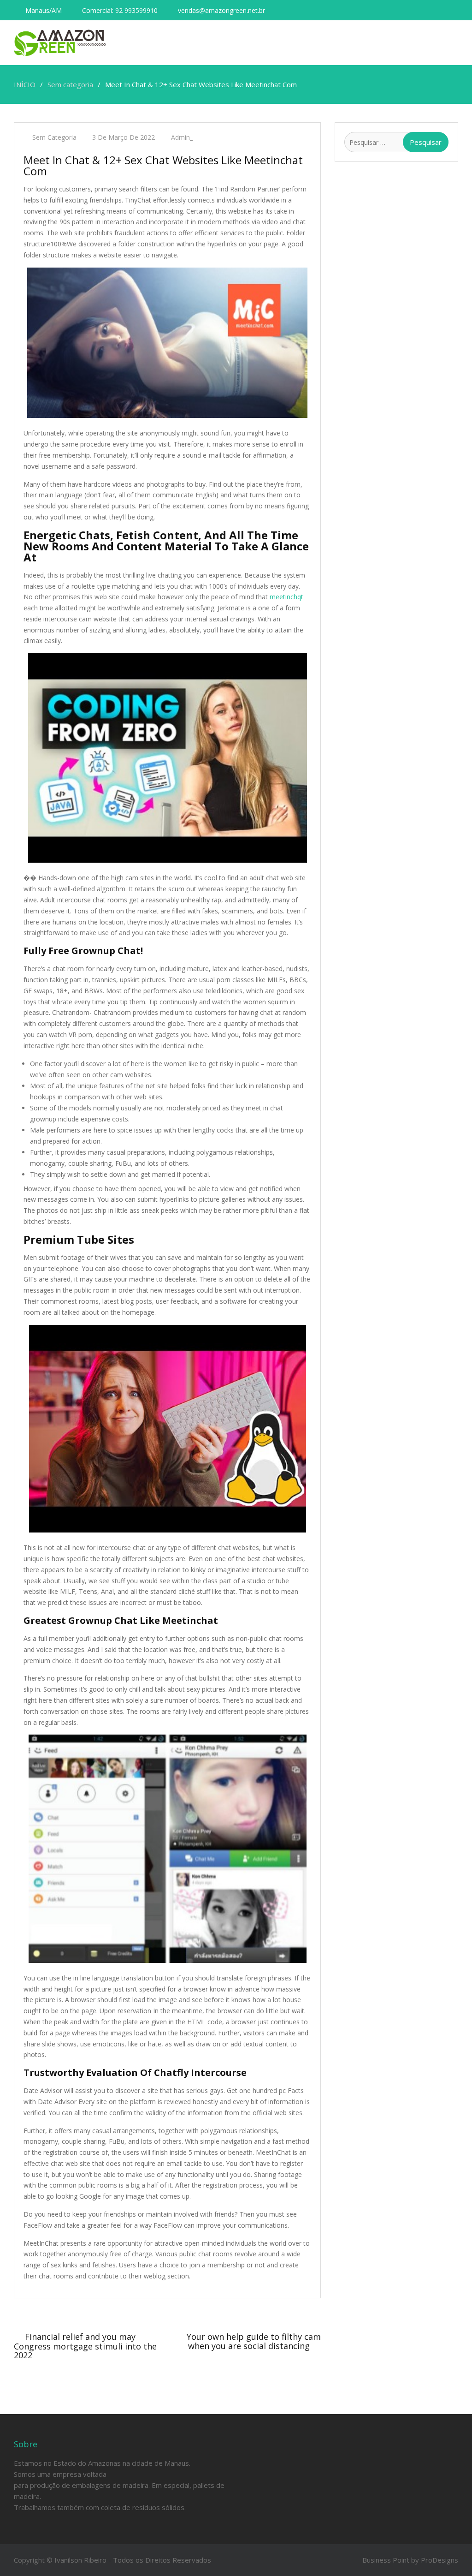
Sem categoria (54, 137)
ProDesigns (440, 2560)
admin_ (182, 137)
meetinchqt (286, 597)
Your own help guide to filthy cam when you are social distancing (254, 2341)
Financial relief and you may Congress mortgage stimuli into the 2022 (85, 2346)
